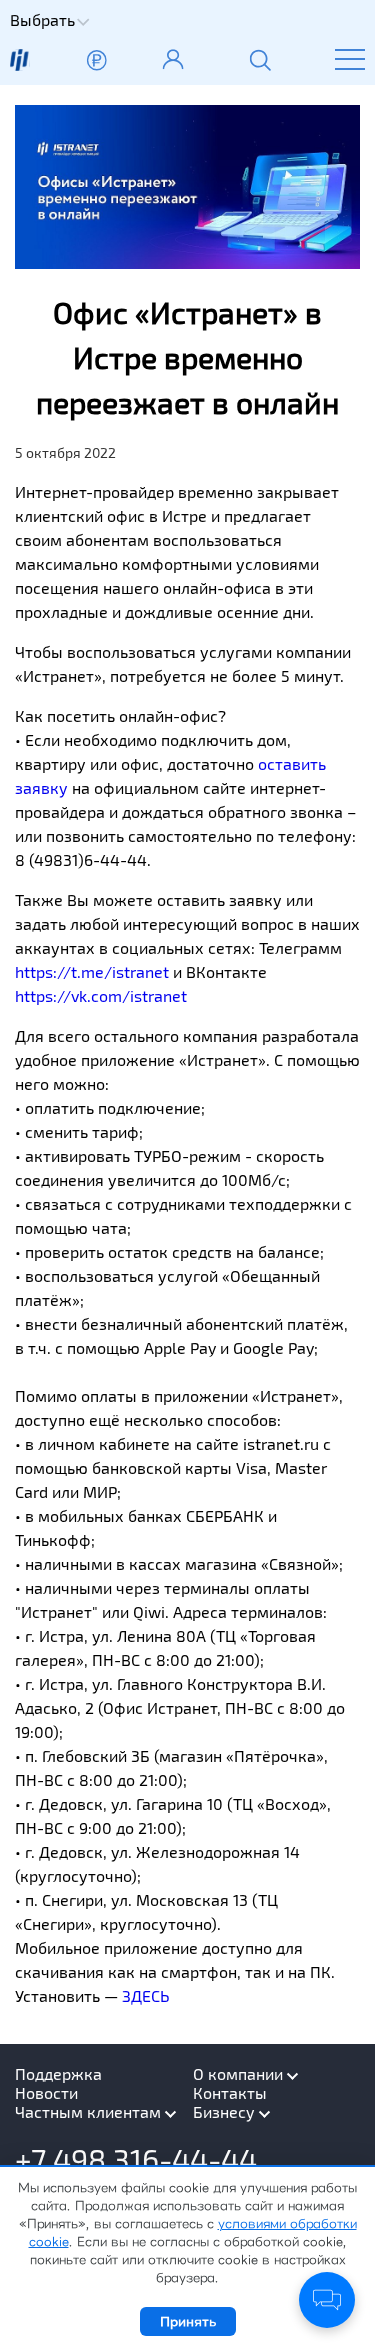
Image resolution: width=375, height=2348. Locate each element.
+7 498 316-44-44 (136, 2159)
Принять (188, 2321)
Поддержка (58, 2073)
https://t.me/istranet (92, 971)
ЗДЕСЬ (146, 1995)
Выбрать (42, 19)
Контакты (230, 2092)
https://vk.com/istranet (101, 995)
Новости (46, 2092)
